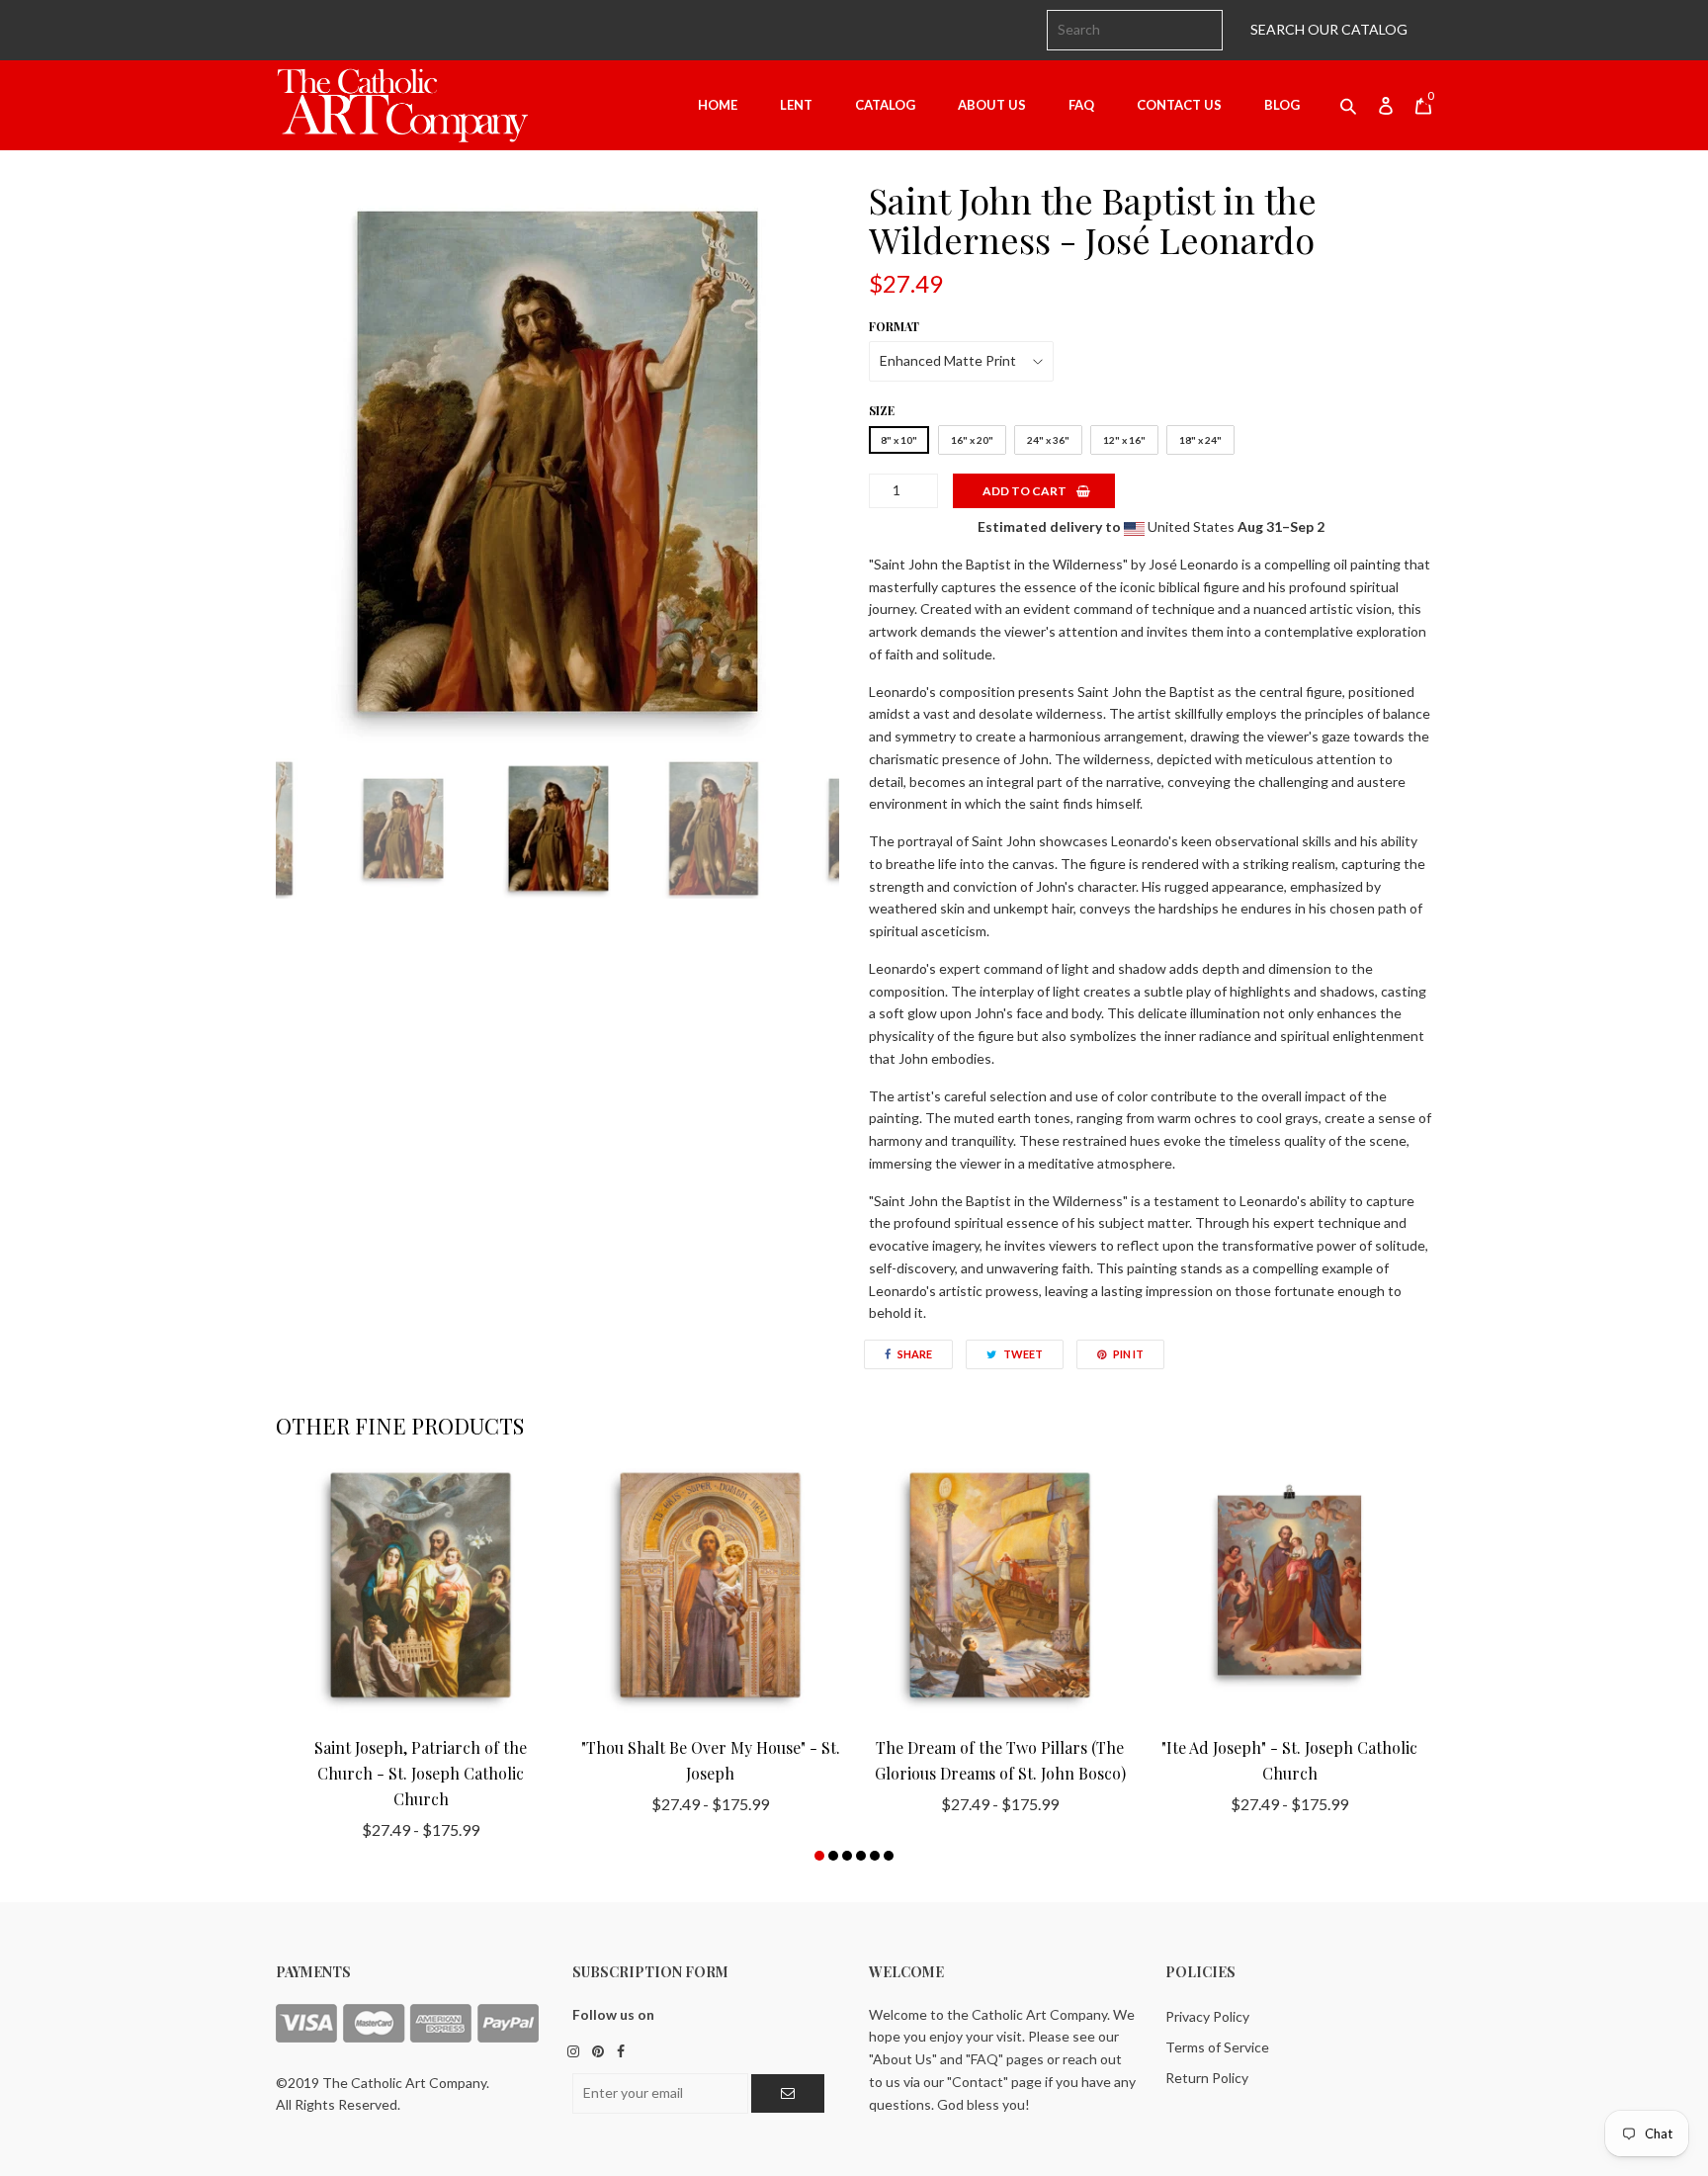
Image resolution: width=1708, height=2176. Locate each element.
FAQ (1081, 105)
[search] (1135, 30)
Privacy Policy (1207, 2016)
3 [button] (847, 1856)
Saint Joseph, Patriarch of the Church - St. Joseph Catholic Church (421, 1773)
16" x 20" (972, 440)
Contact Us (1179, 105)
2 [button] (833, 1856)
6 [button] (889, 1856)
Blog (1282, 105)
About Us (992, 105)
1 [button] (819, 1856)
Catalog (885, 105)
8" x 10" (899, 440)
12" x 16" (1124, 440)
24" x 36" (1048, 440)
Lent (796, 105)
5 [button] (875, 1856)
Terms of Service (1217, 2047)
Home (718, 105)
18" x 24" (1200, 440)
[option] (557, 462)
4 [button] (861, 1856)
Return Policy (1207, 2078)
